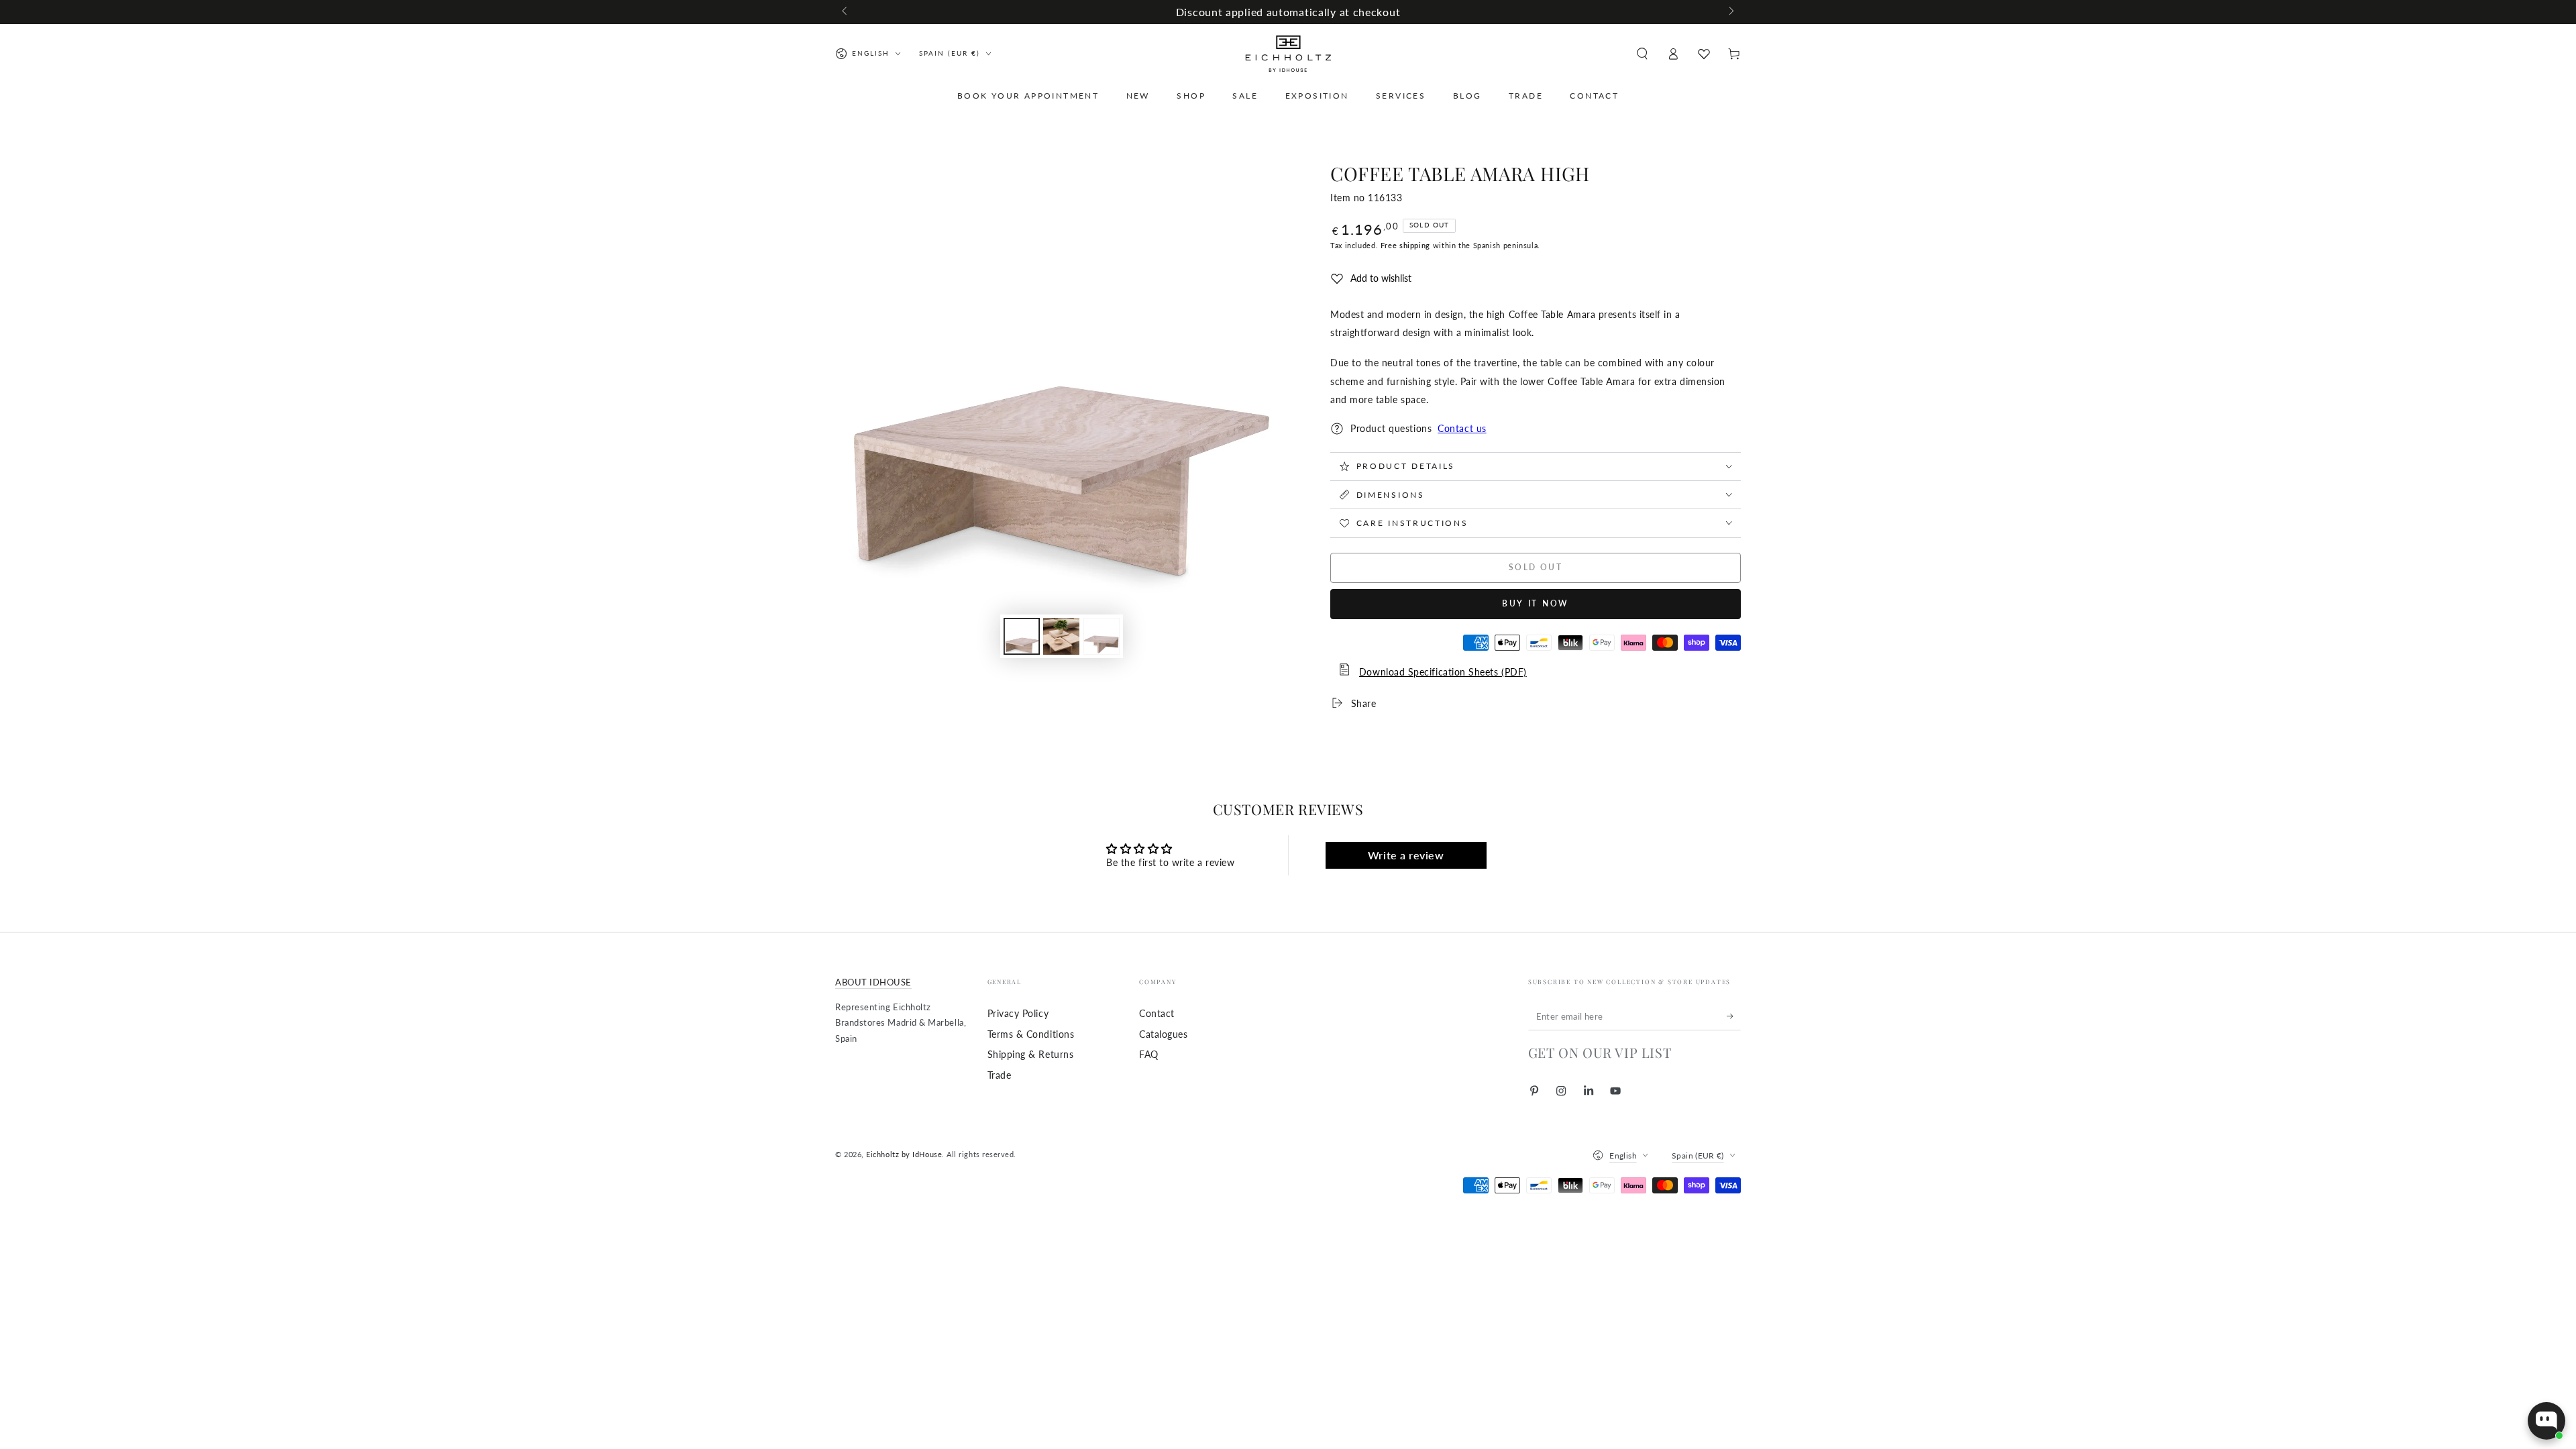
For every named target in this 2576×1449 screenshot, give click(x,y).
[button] (1642, 54)
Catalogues (1163, 1034)
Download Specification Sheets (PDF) (1443, 672)
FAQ (1149, 1054)
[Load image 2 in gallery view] (1061, 636)
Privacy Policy (1018, 1013)
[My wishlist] (1704, 54)
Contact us (1462, 428)
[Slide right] (1730, 12)
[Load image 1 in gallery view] (1022, 636)
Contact (1157, 1013)
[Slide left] (846, 12)
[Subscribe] (1734, 1016)
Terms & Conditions (1031, 1034)
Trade (1000, 1075)
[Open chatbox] (2546, 1421)
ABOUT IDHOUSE (873, 982)
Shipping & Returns (1031, 1054)
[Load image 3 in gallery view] (1102, 636)
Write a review (1406, 855)
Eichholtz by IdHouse (904, 1154)
